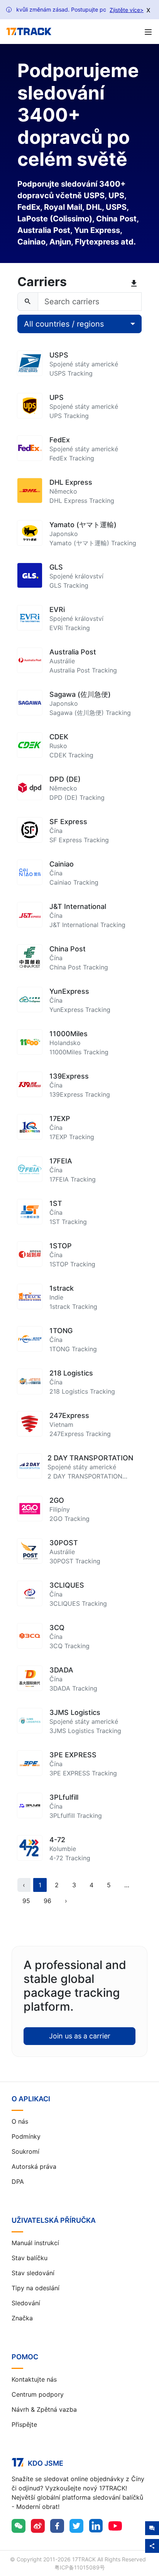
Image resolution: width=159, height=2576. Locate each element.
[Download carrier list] (135, 283)
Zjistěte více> (127, 10)
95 (26, 1901)
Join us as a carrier (80, 2036)
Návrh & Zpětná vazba (44, 2409)
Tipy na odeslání (36, 2288)
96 (47, 1901)
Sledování (26, 2303)
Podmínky (26, 2136)
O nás (20, 2121)
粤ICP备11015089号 (80, 2567)
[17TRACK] (29, 32)
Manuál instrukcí (35, 2243)
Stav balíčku (30, 2258)
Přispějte (24, 2424)
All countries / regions (64, 324)
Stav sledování (33, 2273)
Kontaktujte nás (34, 2379)
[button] (127, 1885)
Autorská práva (34, 2166)
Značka (22, 2318)
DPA (18, 2182)
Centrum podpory (38, 2394)
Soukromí (25, 2151)
